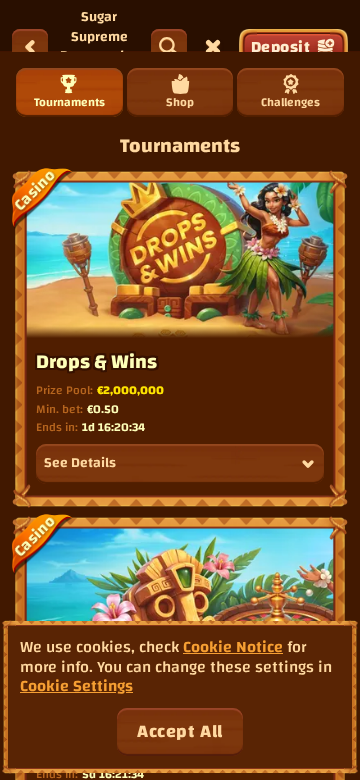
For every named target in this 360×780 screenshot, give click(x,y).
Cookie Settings (76, 686)
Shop (180, 102)
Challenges (290, 102)
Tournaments (69, 102)
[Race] (213, 47)
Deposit (280, 47)
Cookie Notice (233, 647)
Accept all (179, 731)
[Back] (30, 47)
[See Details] (308, 464)
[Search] (169, 47)
